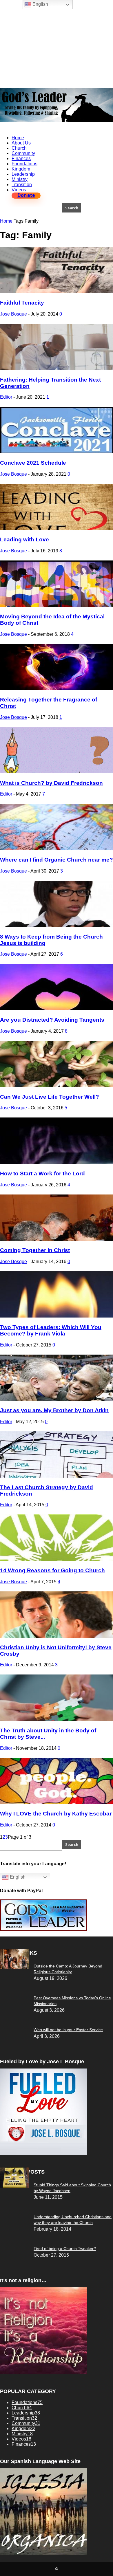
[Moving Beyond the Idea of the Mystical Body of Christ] (57, 605)
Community (23, 153)
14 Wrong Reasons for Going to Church (52, 1570)
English (17, 1877)
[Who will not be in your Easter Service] (14, 1967)
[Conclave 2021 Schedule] (57, 451)
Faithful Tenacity (22, 303)
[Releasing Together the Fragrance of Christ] (57, 689)
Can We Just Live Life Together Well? (50, 1097)
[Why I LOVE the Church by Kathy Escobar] (57, 1803)
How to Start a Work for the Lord (42, 1174)
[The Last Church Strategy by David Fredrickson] (57, 1476)
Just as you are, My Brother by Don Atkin (54, 1410)
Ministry (20, 179)
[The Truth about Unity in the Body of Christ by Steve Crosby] (57, 1719)
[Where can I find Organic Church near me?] (57, 848)
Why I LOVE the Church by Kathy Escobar (56, 1814)
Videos (19, 190)
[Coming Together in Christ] (57, 1239)
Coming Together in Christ (35, 1250)
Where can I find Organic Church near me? (57, 860)
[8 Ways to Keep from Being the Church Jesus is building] (57, 925)
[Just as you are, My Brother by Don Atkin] (57, 1399)
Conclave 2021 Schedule (33, 463)
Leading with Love (24, 539)
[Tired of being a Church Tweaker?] (14, 2186)
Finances (21, 159)
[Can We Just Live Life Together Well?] (57, 1085)
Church (19, 148)
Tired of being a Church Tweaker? (65, 2249)
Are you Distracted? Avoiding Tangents (52, 1020)
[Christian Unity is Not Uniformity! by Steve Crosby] (57, 1636)
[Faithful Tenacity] (57, 291)
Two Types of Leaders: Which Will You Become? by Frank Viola (51, 1330)
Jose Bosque (13, 314)
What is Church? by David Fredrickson (51, 783)
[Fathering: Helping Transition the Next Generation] (57, 368)
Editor (6, 397)
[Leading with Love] (57, 528)
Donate (26, 195)
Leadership (23, 174)
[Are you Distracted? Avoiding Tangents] (57, 1008)
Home (18, 138)
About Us (21, 143)
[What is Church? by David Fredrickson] (57, 772)
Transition (22, 185)
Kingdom (21, 169)
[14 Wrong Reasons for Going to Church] (57, 1559)
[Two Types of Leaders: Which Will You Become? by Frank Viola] (57, 1316)
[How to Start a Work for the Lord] (57, 1162)
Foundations (24, 164)
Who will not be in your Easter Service (68, 2030)
